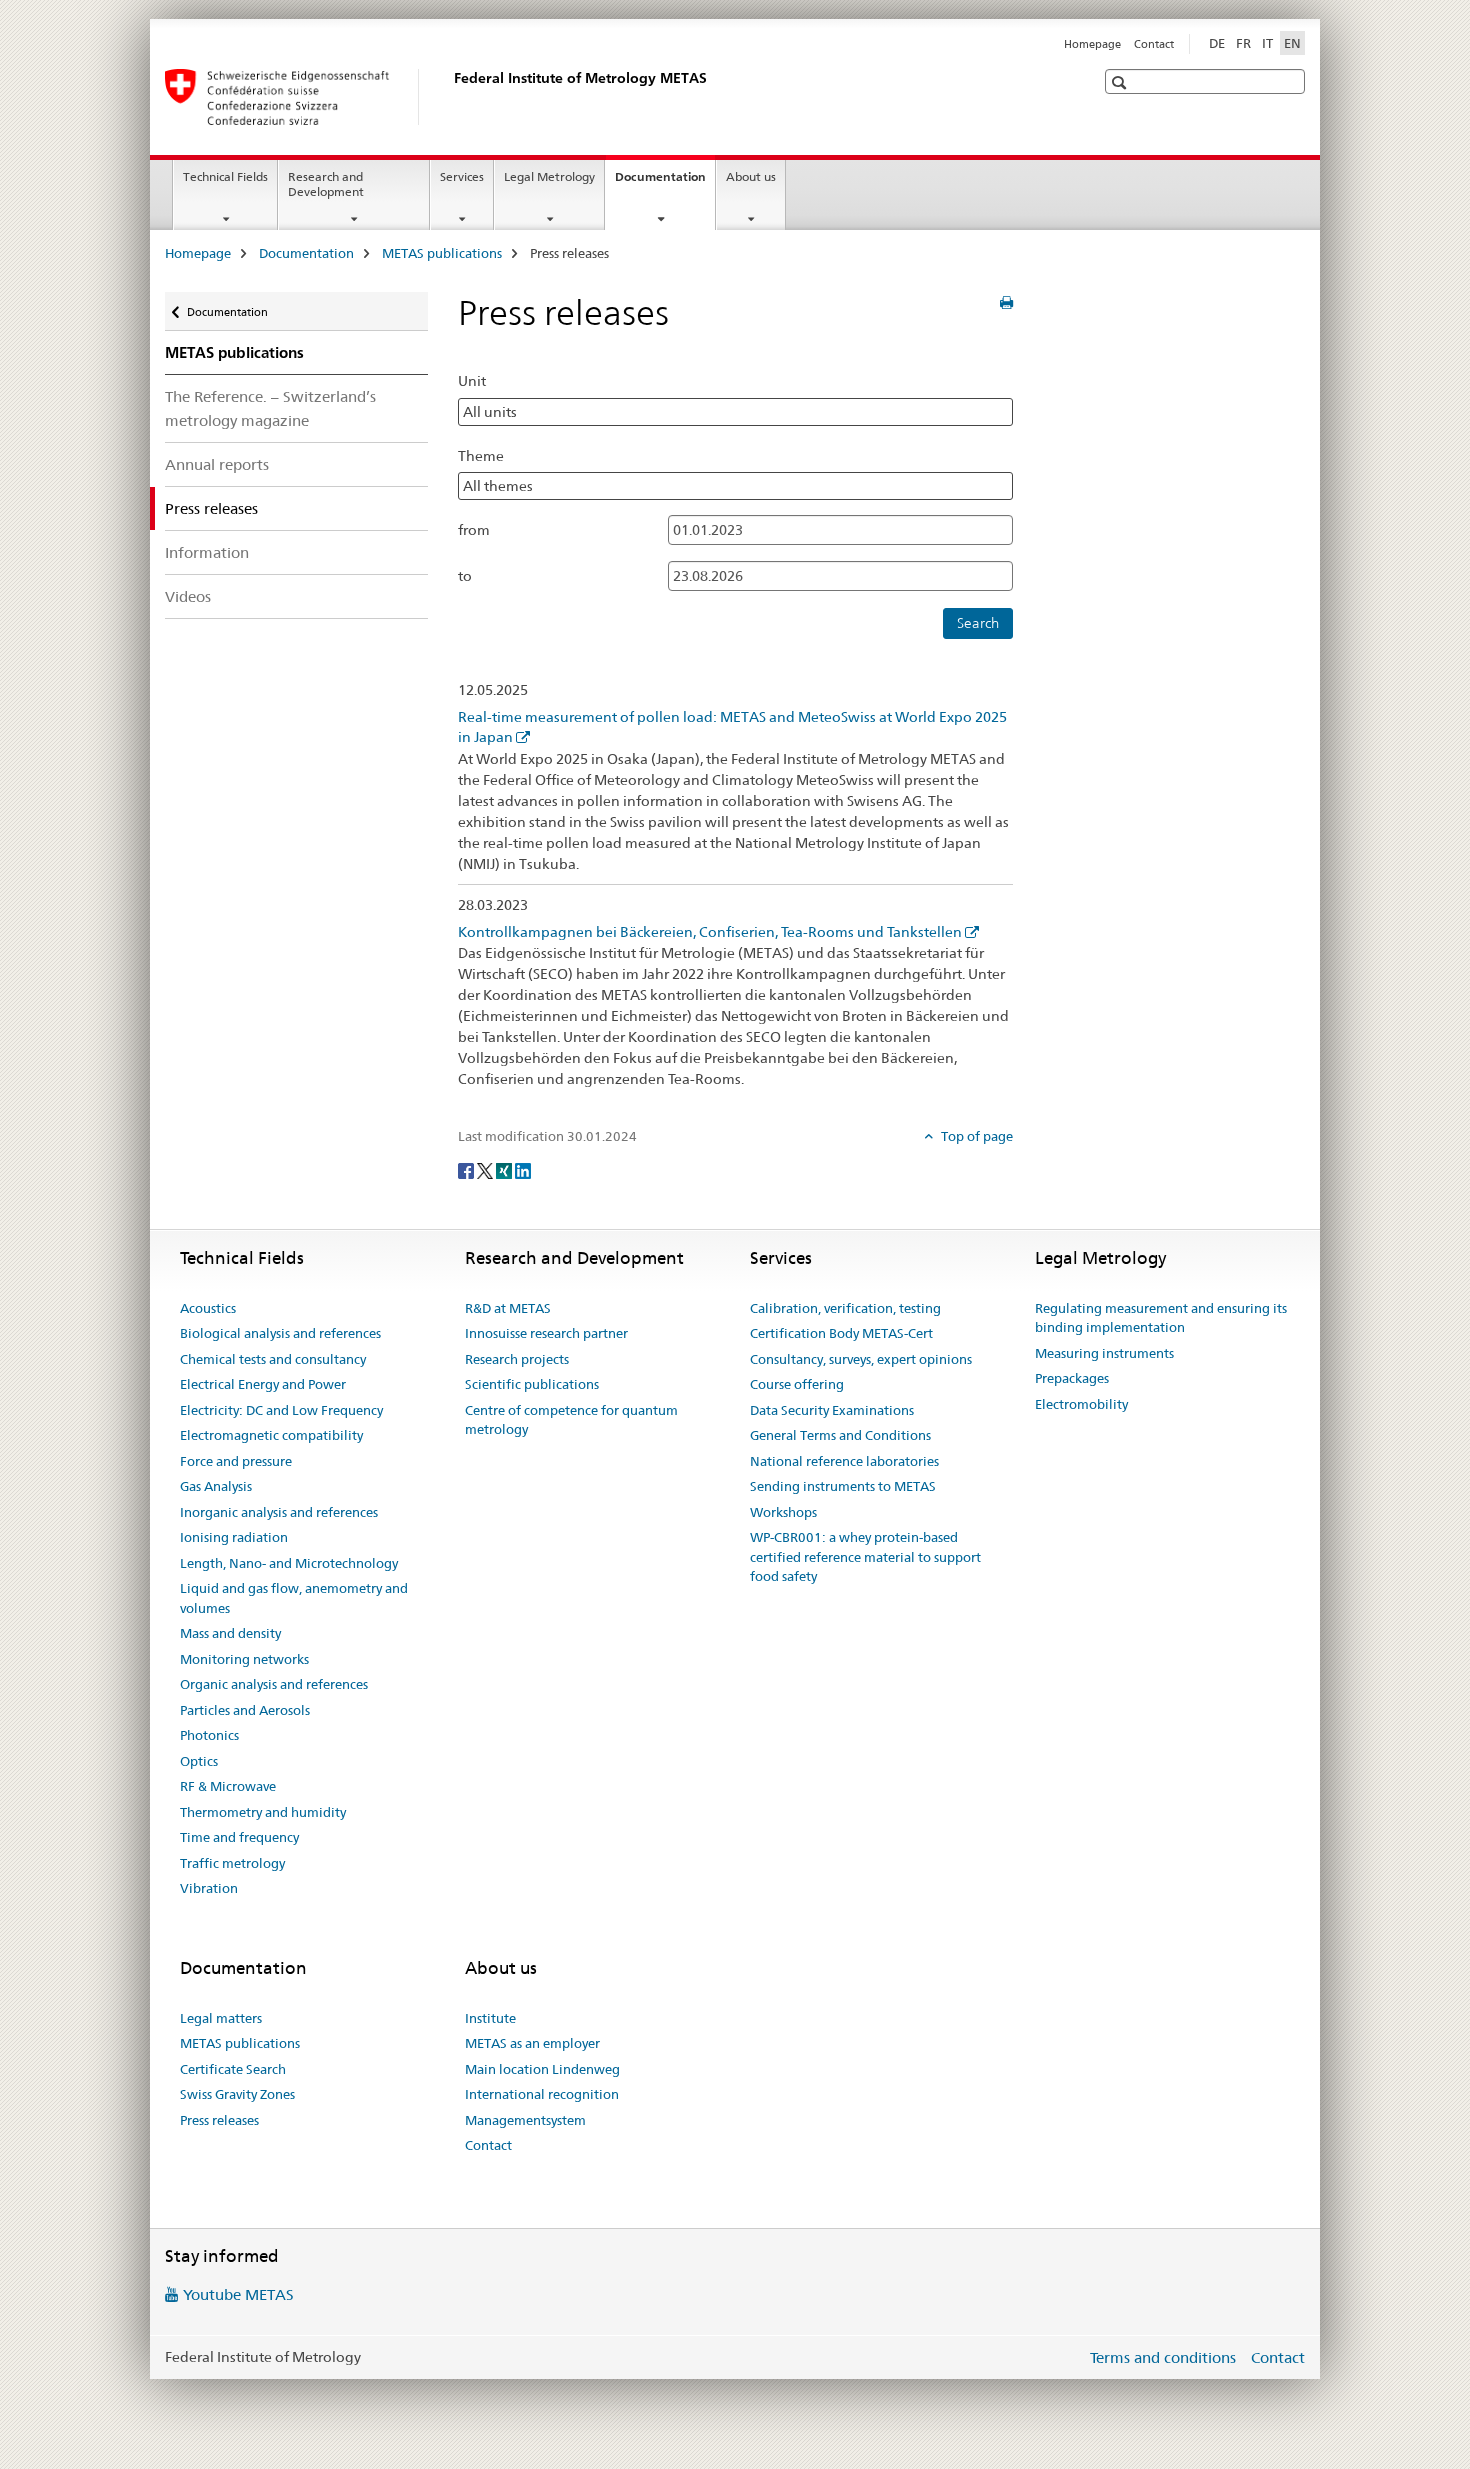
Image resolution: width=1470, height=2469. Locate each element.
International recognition (542, 2094)
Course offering (797, 1384)
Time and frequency (239, 1837)
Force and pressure (236, 1461)
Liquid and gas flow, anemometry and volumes (294, 1598)
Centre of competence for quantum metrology (571, 1420)
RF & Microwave (228, 1786)
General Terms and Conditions (840, 1435)
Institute (490, 2018)
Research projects (517, 1359)
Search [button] (978, 623)
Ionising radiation (234, 1537)
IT (1267, 43)
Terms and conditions (1163, 2357)
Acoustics (208, 1308)
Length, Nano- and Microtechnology (289, 1563)
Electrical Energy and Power (263, 1384)
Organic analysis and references (274, 1684)
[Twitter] (486, 1169)
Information (207, 552)
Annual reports (217, 464)
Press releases (219, 2120)
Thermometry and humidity (263, 1812)
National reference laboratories (844, 1461)
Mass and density (230, 1633)
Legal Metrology (549, 176)
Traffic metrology (232, 1863)
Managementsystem (525, 2120)
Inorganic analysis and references (279, 1512)
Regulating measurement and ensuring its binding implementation (1161, 1318)
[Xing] (505, 1169)
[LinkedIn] (523, 1169)
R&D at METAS (508, 1308)
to (465, 576)
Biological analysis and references (280, 1333)
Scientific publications (532, 1384)
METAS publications (442, 253)
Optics (199, 1761)
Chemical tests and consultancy (273, 1359)
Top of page (975, 1136)
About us (751, 176)
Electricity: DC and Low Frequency (281, 1410)
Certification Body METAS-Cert (841, 1333)
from (474, 530)
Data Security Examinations (832, 1410)
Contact (1154, 44)
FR (1243, 43)
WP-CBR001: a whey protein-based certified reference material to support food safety (865, 1556)
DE (1217, 43)
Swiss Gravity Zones (237, 2094)
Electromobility (1081, 1404)
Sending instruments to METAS (843, 1486)
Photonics (209, 1735)
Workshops (783, 1512)
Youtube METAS (238, 2294)
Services (462, 176)
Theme (481, 456)
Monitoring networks (244, 1659)
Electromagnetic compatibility (271, 1435)
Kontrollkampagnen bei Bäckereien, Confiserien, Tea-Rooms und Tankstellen (710, 932)
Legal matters (221, 2018)
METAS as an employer (532, 2043)
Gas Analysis (216, 1486)
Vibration (209, 1888)
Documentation (665, 183)
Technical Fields (225, 176)
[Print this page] (1006, 303)
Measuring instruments (1104, 1353)
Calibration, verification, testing (845, 1308)
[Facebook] (467, 1169)
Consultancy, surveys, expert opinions (861, 1359)
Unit (472, 381)
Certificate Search (233, 2069)
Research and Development (326, 184)
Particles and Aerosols (245, 1710)
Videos (188, 596)
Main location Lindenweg (542, 2069)
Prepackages (1072, 1378)
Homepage (1092, 44)
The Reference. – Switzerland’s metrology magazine (270, 408)
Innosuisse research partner (546, 1333)
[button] (1121, 82)
